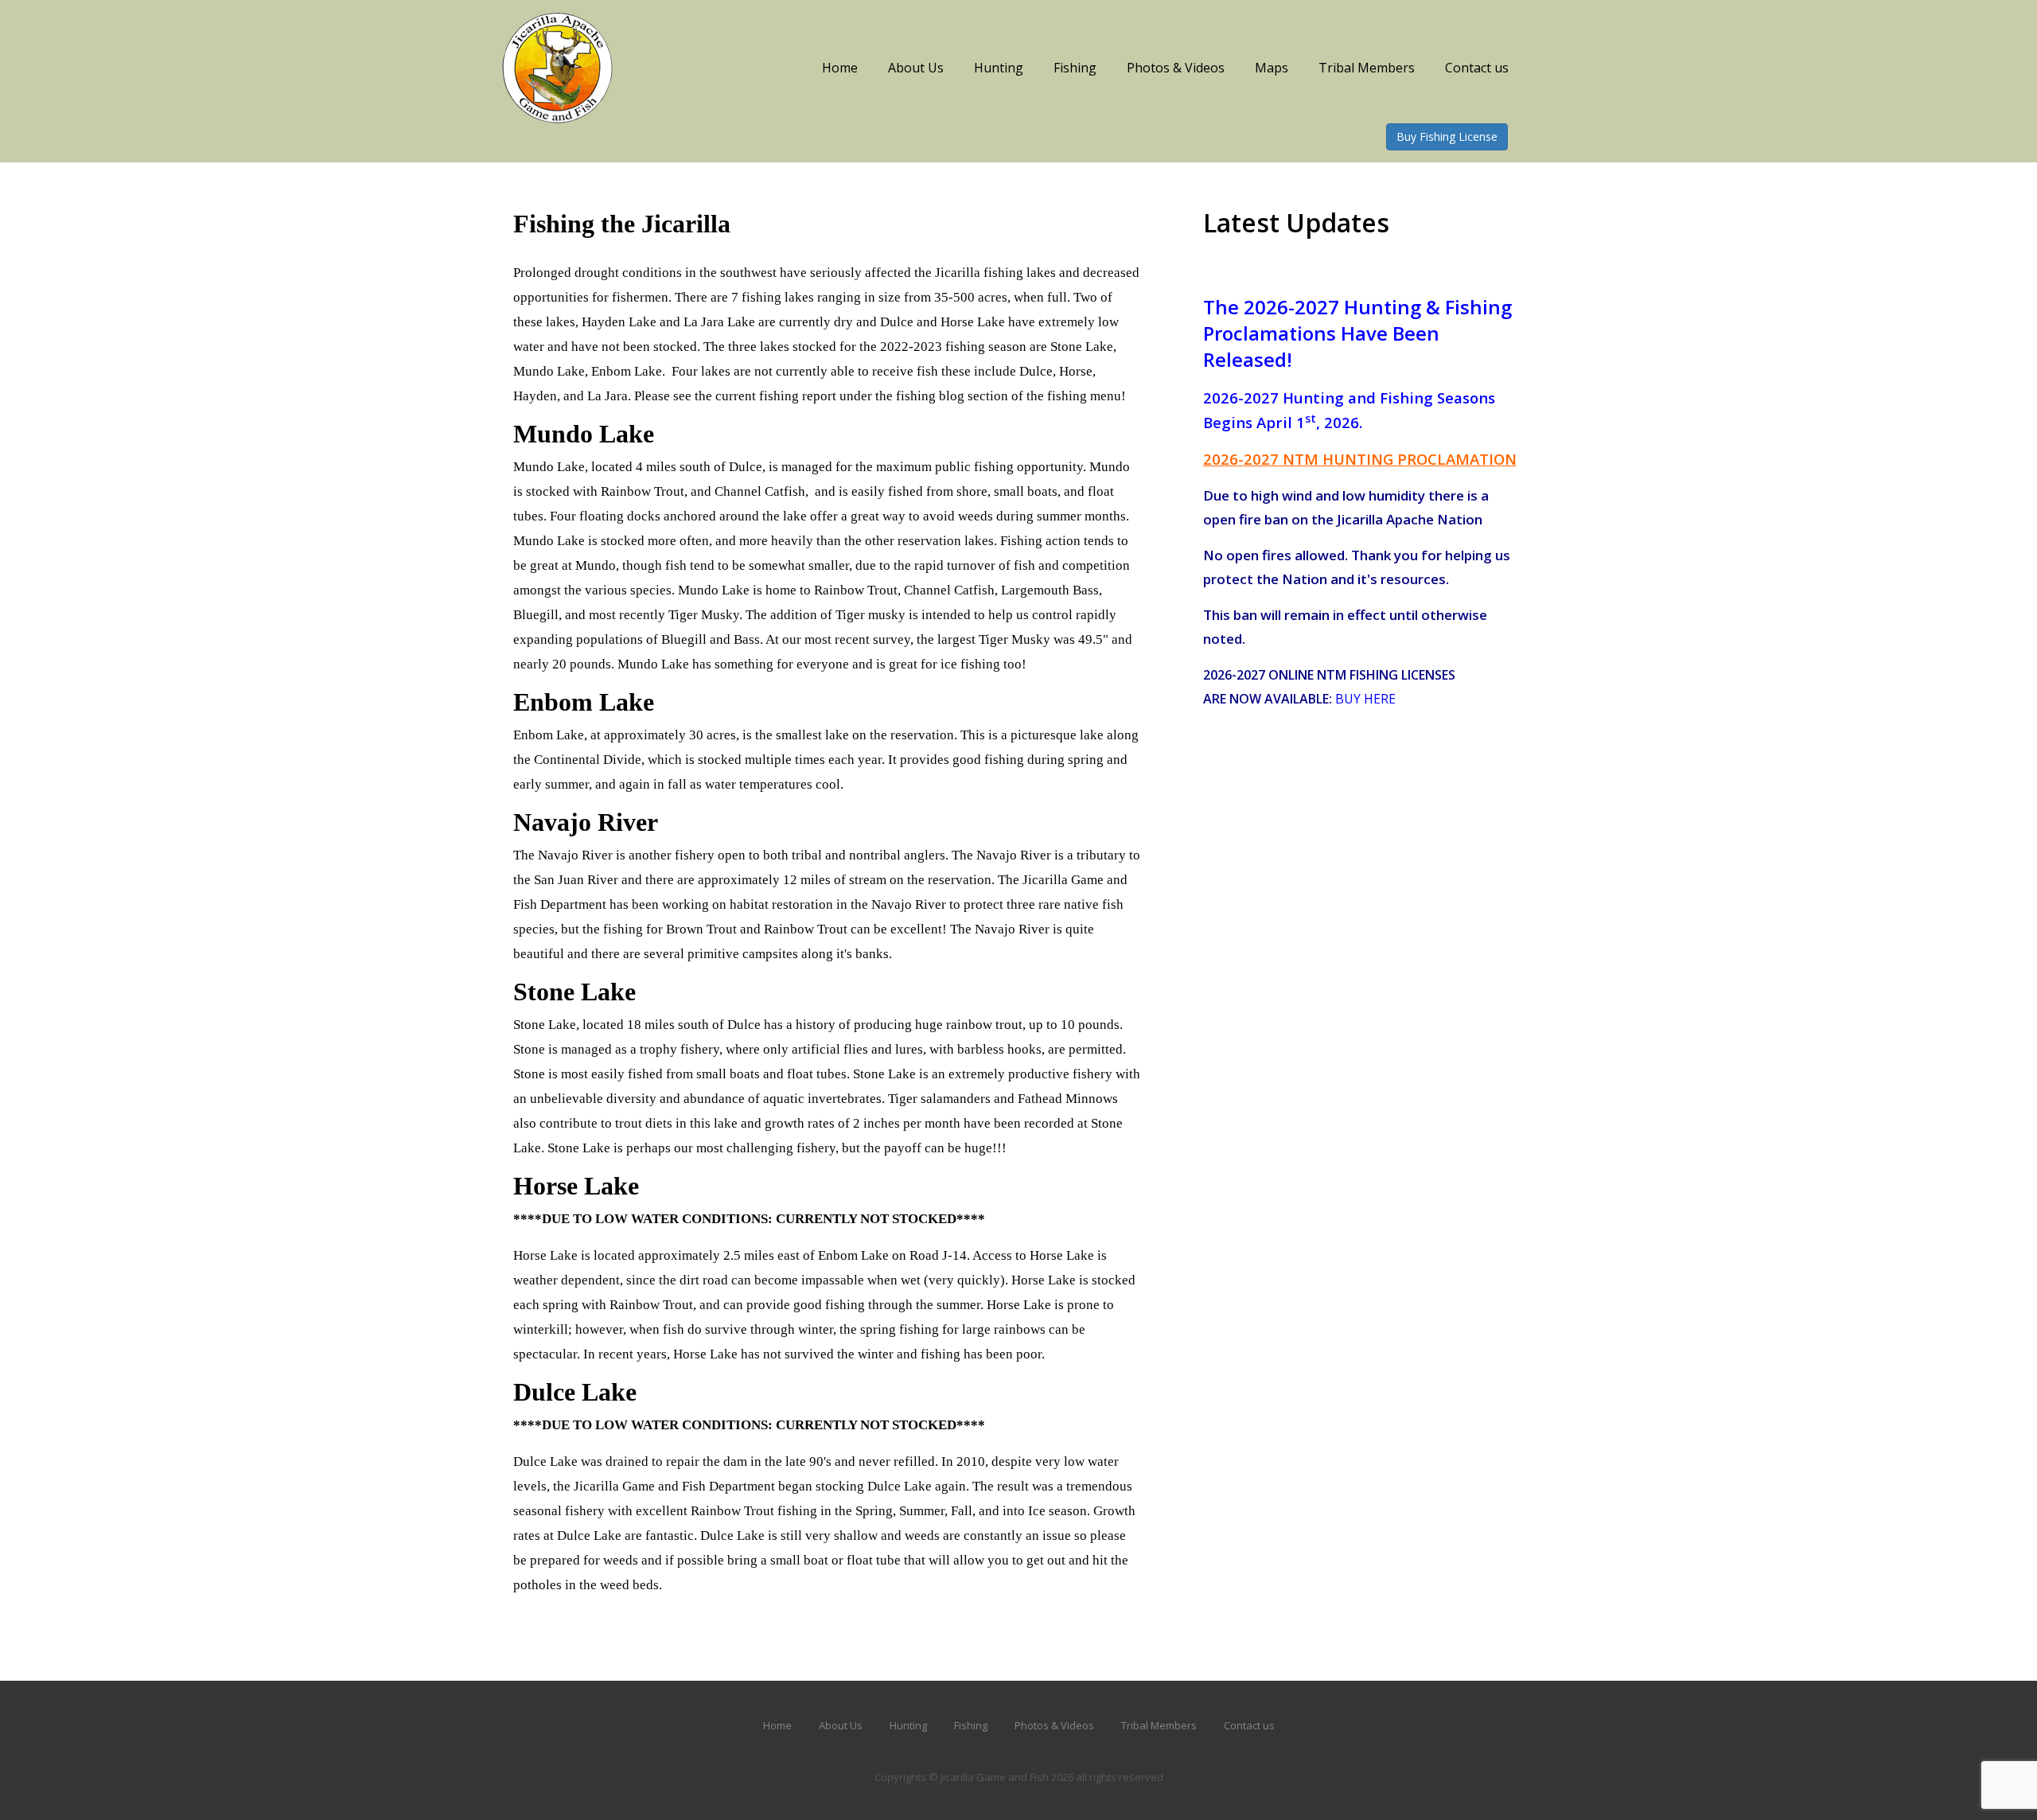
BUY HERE (1365, 699)
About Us (916, 68)
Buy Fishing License (1447, 136)
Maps (1272, 68)
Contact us (1477, 68)
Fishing (1075, 68)
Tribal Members (1367, 68)
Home (840, 68)
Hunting (999, 68)
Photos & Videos (1176, 68)
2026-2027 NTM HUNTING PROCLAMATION (1360, 459)
